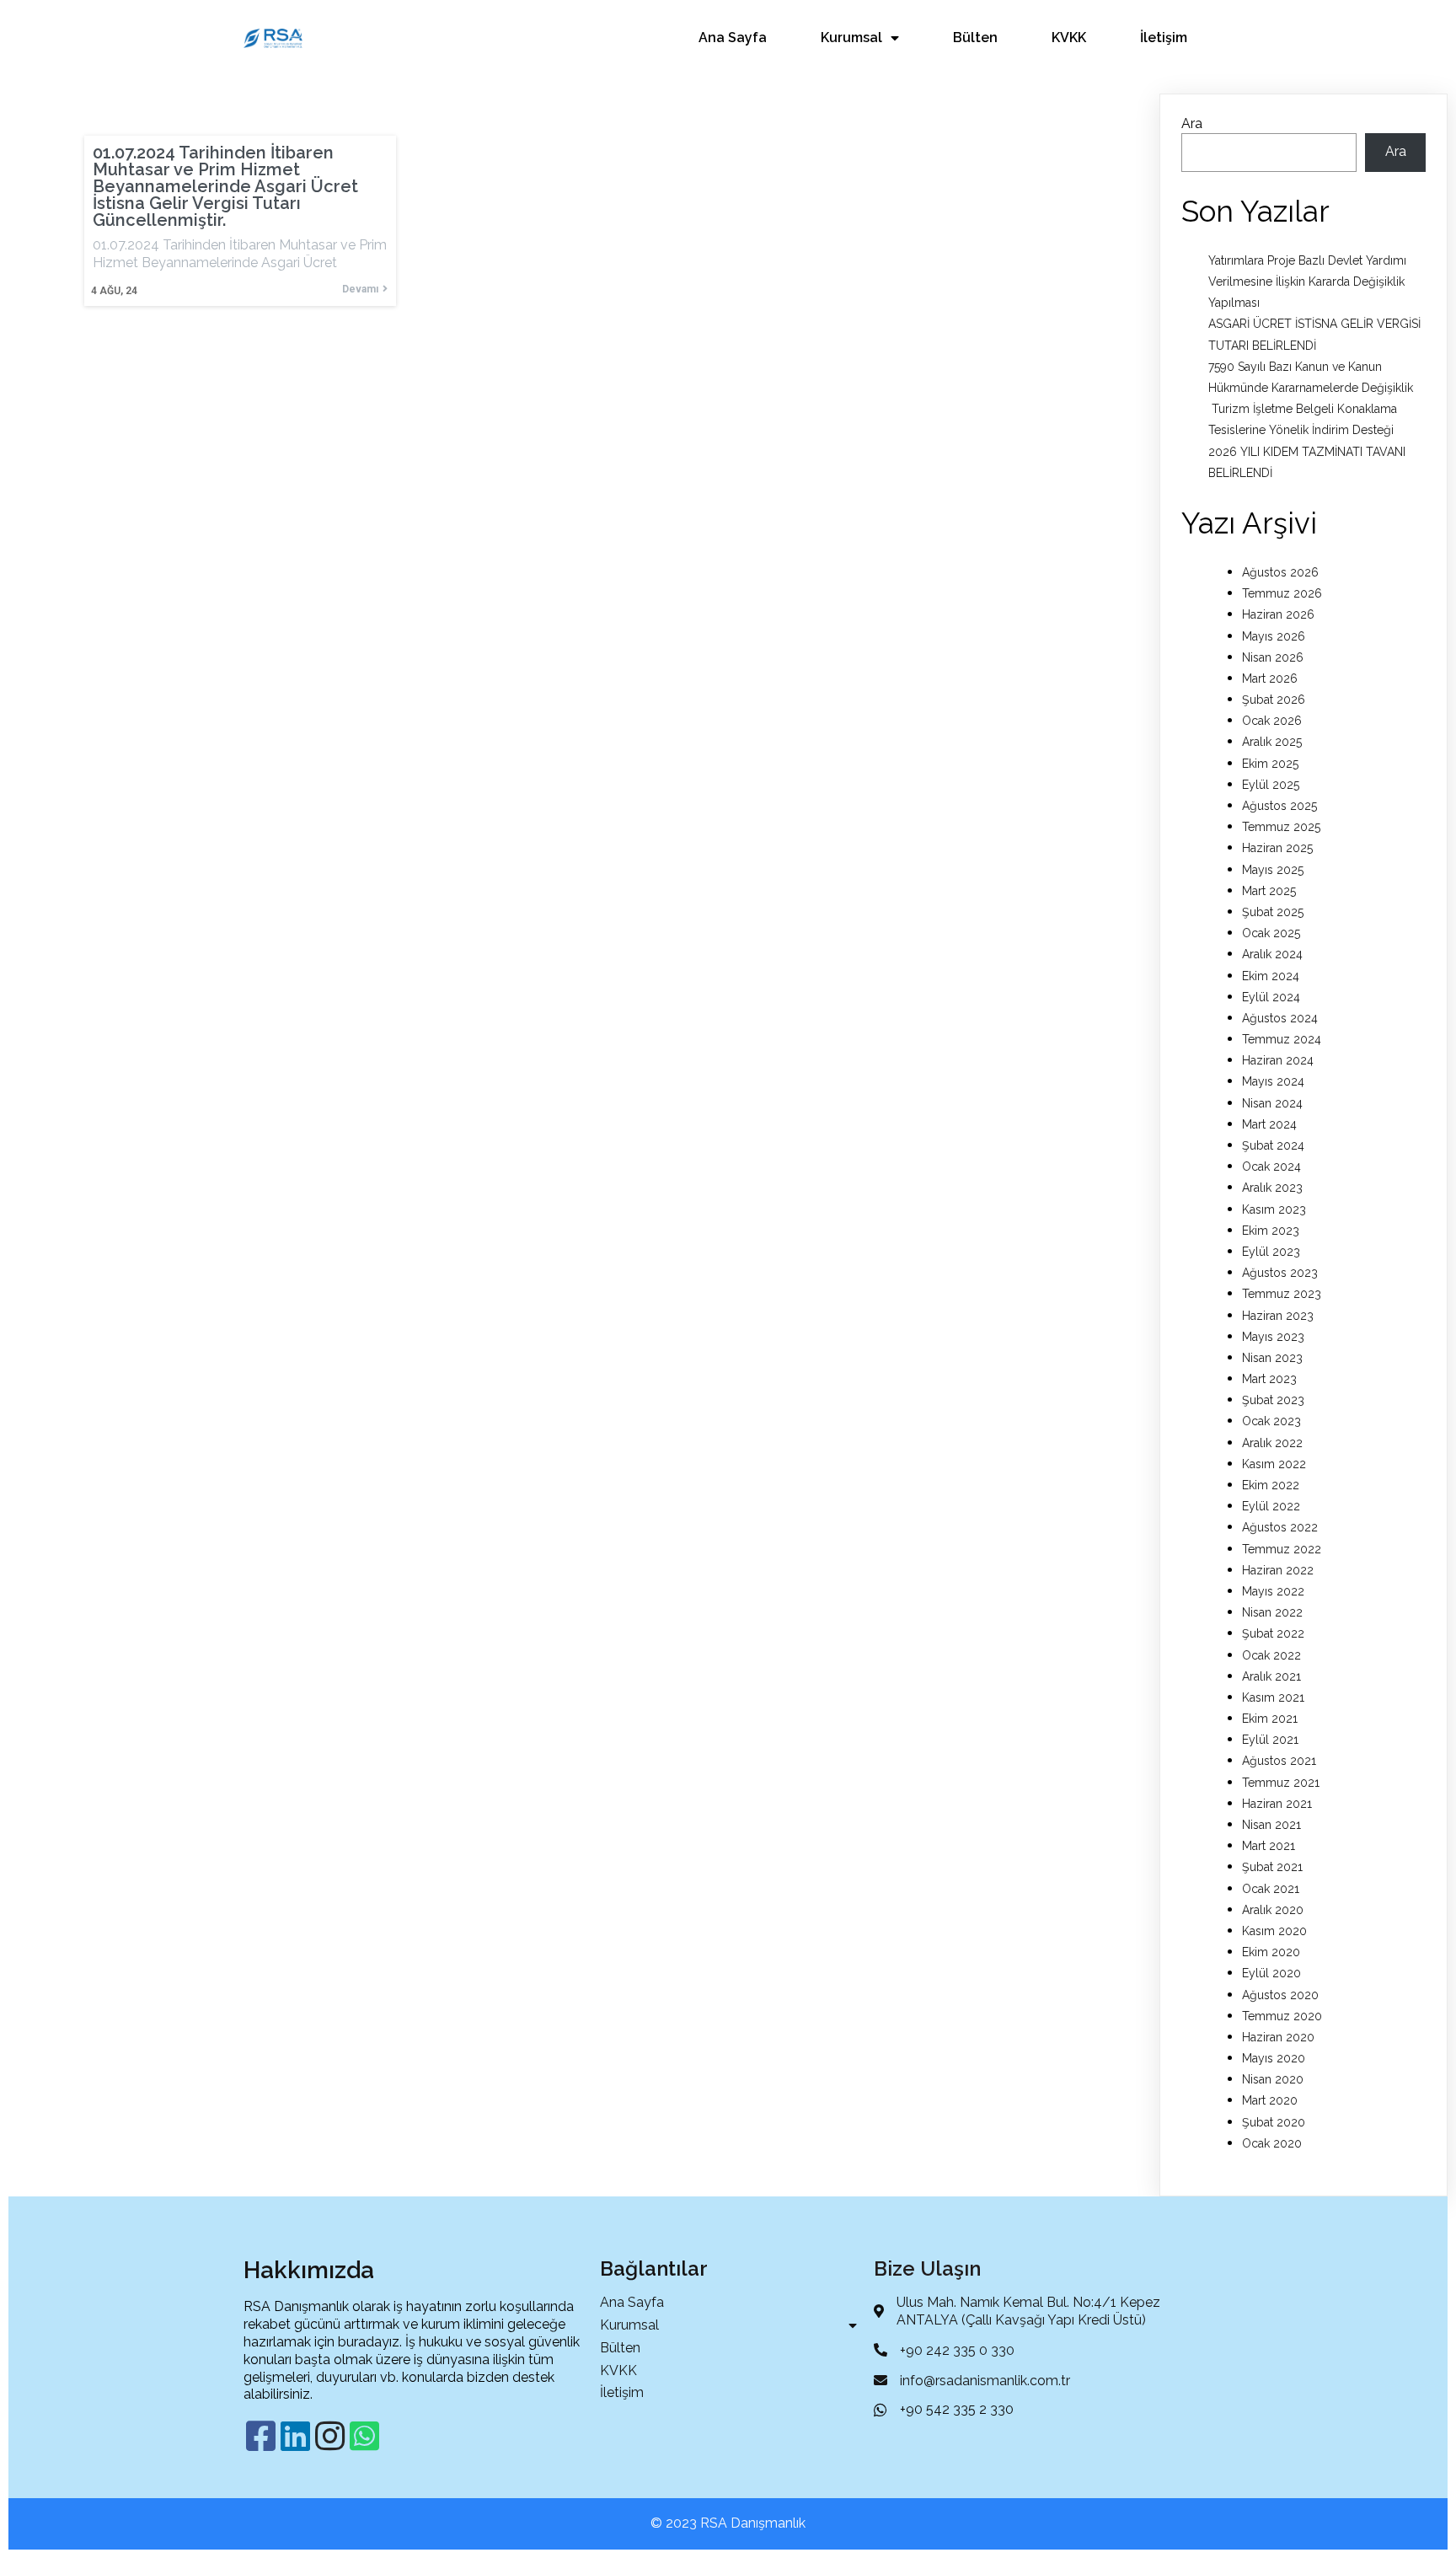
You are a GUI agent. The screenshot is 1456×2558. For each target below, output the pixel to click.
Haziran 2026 (1278, 614)
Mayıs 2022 (1273, 1591)
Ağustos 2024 (1280, 1018)
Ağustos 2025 (1279, 806)
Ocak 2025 (1271, 933)
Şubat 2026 (1274, 700)
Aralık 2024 (1272, 954)
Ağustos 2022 (1280, 1527)
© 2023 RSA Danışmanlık (728, 2523)
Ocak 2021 (1271, 1889)
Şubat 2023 (1273, 1400)
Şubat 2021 (1272, 1867)
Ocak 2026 (1272, 721)
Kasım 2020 (1274, 1931)
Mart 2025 (1269, 891)
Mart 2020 (1270, 2100)
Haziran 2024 (1278, 1060)
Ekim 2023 (1271, 1231)
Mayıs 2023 (1273, 1337)
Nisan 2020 (1273, 2079)
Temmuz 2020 (1282, 2016)
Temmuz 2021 (1281, 1783)
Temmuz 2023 (1282, 1294)
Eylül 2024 (1271, 997)
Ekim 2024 (1271, 976)
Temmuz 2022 (1282, 1549)
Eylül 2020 (1271, 1973)
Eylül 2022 (1271, 1506)
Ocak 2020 (1272, 2143)
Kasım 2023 (1274, 1209)
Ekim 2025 (1270, 764)
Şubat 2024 (1273, 1145)
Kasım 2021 (1273, 1697)
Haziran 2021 (1277, 1804)
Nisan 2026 (1273, 657)
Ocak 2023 (1271, 1421)
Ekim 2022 (1271, 1485)
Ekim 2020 (1271, 1952)
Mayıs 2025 (1273, 870)
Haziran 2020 (1278, 2037)
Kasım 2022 (1274, 1464)
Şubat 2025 (1273, 912)
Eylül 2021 (1270, 1740)
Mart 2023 (1269, 1379)
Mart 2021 (1269, 1846)
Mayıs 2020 (1274, 2058)
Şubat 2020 (1274, 2122)
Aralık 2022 (1272, 1443)
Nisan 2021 (1271, 1825)
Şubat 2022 (1273, 1633)
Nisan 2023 (1272, 1358)
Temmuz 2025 (1281, 827)
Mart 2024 (1269, 1124)
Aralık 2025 (1272, 742)
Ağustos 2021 (1279, 1761)
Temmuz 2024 (1282, 1039)
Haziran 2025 (1277, 848)
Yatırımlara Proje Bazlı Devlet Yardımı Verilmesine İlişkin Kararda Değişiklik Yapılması (1307, 282)
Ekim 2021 (1270, 1719)
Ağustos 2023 (1280, 1273)
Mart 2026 (1270, 678)
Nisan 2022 (1272, 1612)
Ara (1192, 123)
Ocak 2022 (1271, 1655)
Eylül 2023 (1271, 1252)
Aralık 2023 (1272, 1188)
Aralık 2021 (1271, 1676)
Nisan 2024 (1272, 1103)
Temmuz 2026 (1282, 593)
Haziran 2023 (1278, 1316)
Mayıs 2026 (1274, 636)
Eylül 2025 (1271, 785)
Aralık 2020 (1273, 1910)
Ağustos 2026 (1280, 572)
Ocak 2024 (1271, 1166)
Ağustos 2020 (1280, 1995)
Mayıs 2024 (1273, 1081)
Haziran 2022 (1278, 1570)
